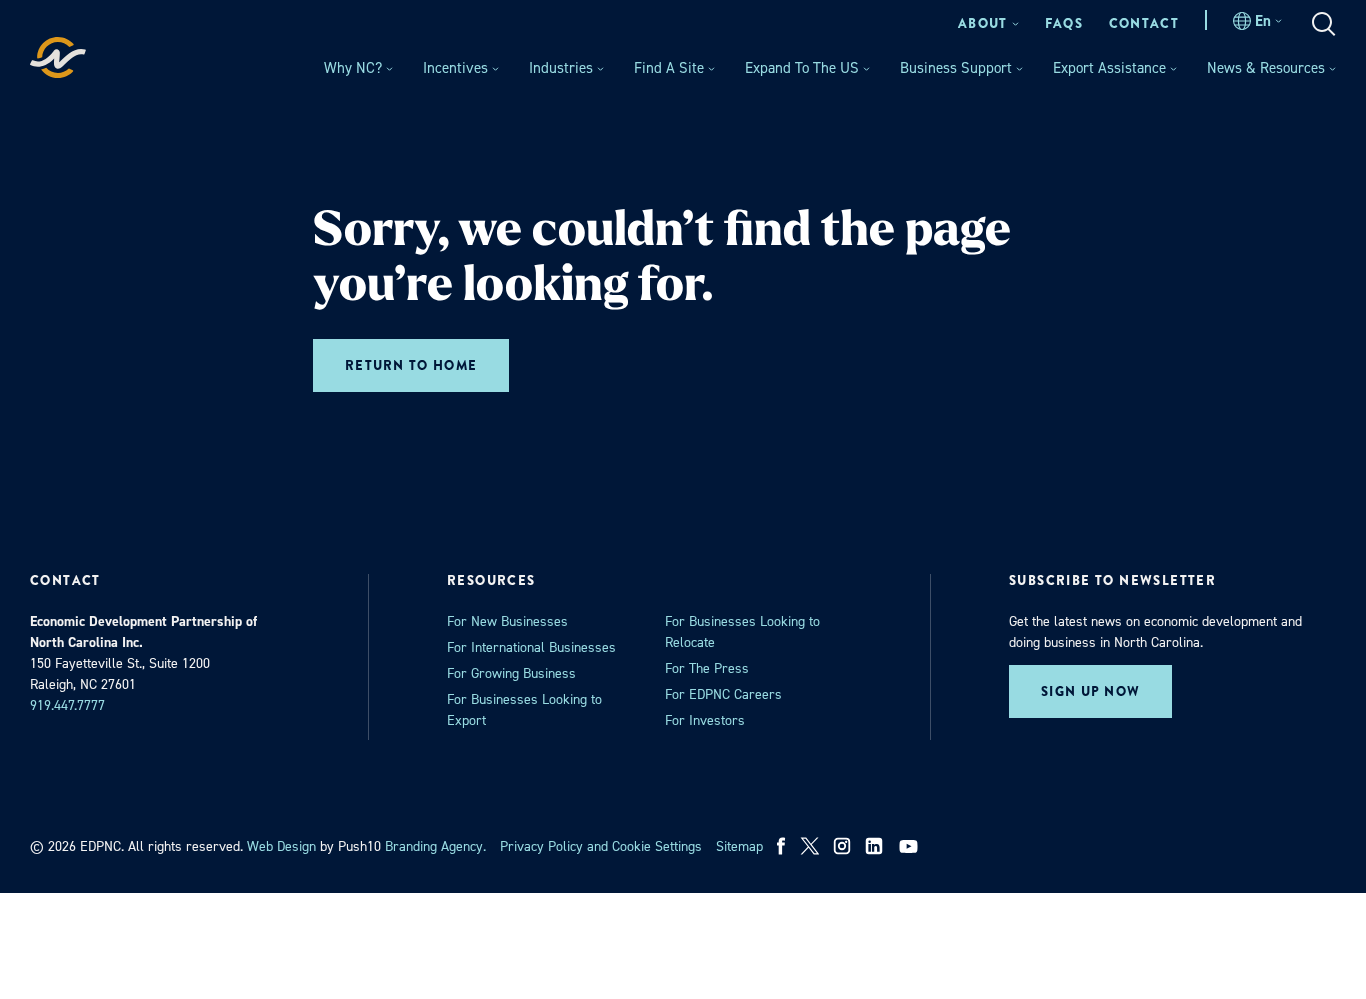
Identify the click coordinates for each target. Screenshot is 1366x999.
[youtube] (910, 846)
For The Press (707, 668)
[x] (810, 846)
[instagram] (842, 846)
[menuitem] (988, 23)
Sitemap (739, 846)
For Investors (705, 720)
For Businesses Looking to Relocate (742, 632)
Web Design (281, 846)
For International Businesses (531, 647)
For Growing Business (511, 673)
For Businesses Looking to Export (524, 710)
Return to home (411, 365)
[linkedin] (874, 846)
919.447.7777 (67, 705)
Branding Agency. (435, 846)
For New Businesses (507, 621)
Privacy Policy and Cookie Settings (601, 846)
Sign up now (1090, 691)
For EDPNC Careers (723, 694)
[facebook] (781, 846)
